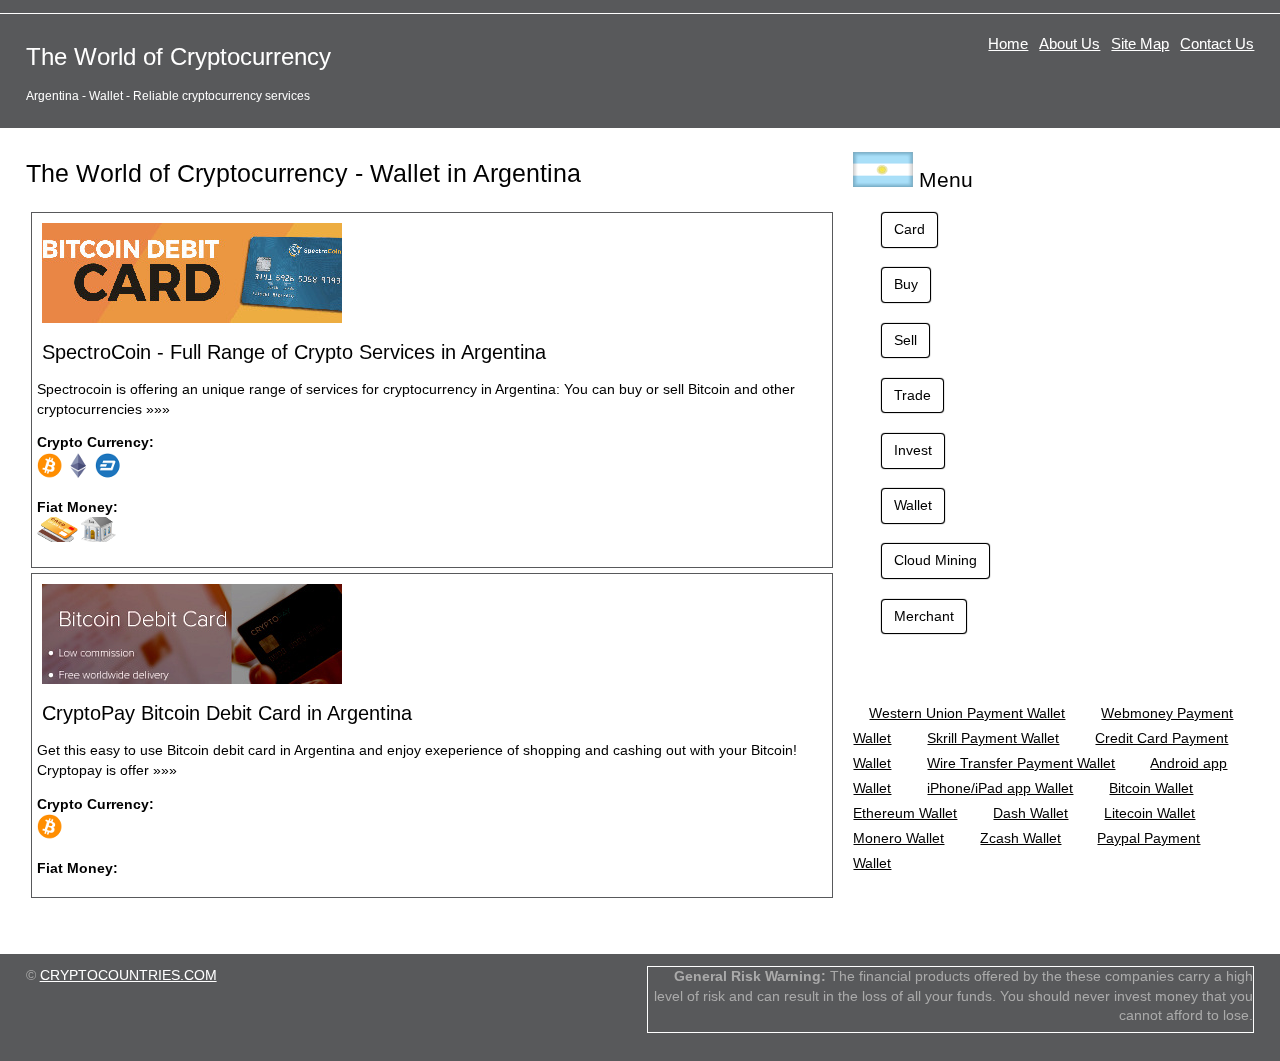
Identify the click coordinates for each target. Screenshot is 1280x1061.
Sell (905, 340)
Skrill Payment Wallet (993, 738)
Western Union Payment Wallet (967, 713)
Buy (906, 284)
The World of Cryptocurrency (178, 56)
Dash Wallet (1030, 813)
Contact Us (1217, 43)
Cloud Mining (935, 560)
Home (1008, 43)
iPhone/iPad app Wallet (1000, 788)
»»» (158, 409)
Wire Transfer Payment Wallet (1021, 763)
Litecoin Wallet (1149, 813)
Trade (912, 395)
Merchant (924, 616)
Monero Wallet (898, 838)
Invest (913, 450)
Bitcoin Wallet (1151, 788)
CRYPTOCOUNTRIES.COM (128, 975)
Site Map (1140, 43)
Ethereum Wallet (905, 813)
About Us (1069, 43)
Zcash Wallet (1020, 838)
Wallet (913, 505)
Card (909, 229)
